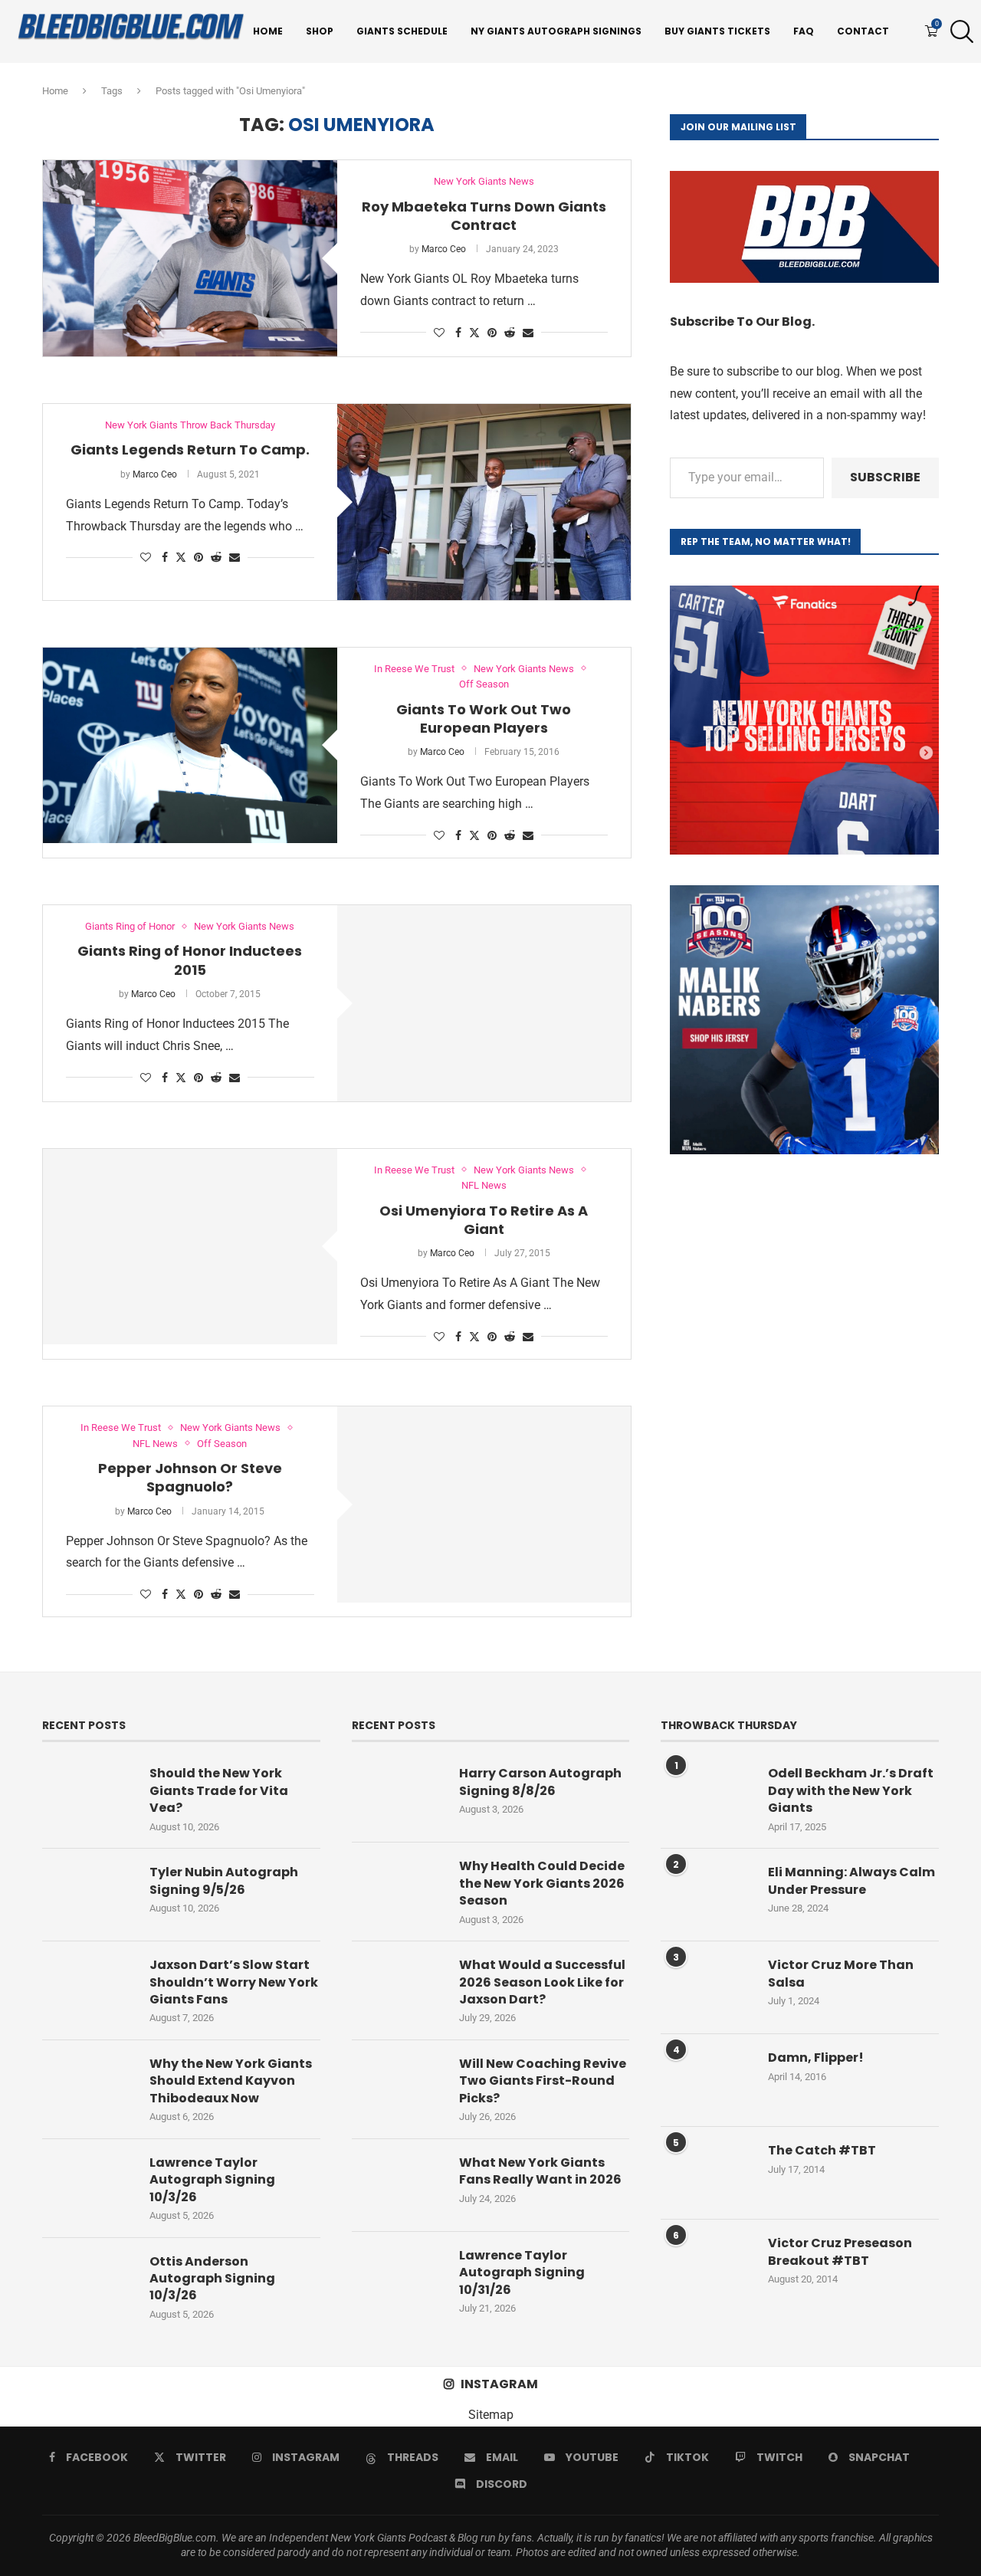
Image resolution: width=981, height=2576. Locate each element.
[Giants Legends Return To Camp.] (484, 502)
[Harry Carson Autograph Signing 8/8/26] (398, 1796)
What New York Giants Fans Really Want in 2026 (540, 2171)
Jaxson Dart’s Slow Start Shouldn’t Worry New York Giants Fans (234, 1982)
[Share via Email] (528, 333)
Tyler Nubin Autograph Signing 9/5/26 (224, 1881)
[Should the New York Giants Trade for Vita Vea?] (88, 1796)
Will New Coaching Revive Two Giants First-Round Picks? (543, 2081)
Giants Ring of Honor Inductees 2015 (190, 960)
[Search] (958, 31)
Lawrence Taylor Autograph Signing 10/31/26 (522, 2273)
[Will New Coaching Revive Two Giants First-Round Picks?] (398, 2086)
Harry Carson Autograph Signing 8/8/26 (540, 1782)
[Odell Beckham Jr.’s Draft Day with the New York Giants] (707, 1796)
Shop (320, 31)
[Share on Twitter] (474, 332)
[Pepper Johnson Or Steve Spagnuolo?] (484, 1505)
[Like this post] (439, 333)
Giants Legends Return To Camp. (190, 450)
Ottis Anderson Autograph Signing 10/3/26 (212, 2279)
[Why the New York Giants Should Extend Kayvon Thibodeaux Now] (88, 2086)
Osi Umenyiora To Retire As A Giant (484, 1220)
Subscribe (885, 477)
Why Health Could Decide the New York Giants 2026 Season (542, 1884)
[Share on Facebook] (458, 333)
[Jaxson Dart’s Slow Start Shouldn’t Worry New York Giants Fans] (88, 1987)
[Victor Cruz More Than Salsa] (707, 1987)
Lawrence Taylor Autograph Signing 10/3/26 (212, 2180)
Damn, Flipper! (816, 2058)
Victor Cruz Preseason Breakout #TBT (840, 2252)
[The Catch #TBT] (707, 2173)
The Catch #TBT (822, 2151)
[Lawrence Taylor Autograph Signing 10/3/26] (88, 2185)
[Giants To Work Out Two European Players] (190, 746)
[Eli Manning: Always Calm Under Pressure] (707, 1895)
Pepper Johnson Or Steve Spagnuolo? (190, 1477)
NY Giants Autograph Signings (556, 31)
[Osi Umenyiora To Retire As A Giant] (190, 1247)
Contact (863, 31)
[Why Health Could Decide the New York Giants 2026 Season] (398, 1889)
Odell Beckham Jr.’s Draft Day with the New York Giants (851, 1791)
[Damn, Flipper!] (707, 2080)
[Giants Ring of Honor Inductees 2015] (484, 1003)
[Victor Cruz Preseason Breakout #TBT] (707, 2266)
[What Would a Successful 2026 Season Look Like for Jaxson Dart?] (398, 1987)
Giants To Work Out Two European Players (484, 719)
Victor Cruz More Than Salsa (841, 1974)
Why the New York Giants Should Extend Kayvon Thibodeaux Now (231, 2081)
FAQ (804, 31)
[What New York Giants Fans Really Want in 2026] (398, 2185)
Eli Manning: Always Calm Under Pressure (851, 1881)
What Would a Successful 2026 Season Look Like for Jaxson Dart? (542, 1982)
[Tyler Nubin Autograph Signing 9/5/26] (88, 1895)
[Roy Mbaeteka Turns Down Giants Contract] (190, 258)
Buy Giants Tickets (717, 31)
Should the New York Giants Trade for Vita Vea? (219, 1791)
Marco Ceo (444, 249)
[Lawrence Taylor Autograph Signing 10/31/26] (398, 2278)
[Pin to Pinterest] (492, 333)
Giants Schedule (402, 31)
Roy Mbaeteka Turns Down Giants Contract (484, 216)
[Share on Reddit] (510, 333)
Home (268, 31)
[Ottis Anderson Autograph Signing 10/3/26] (88, 2284)
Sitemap (491, 2415)
